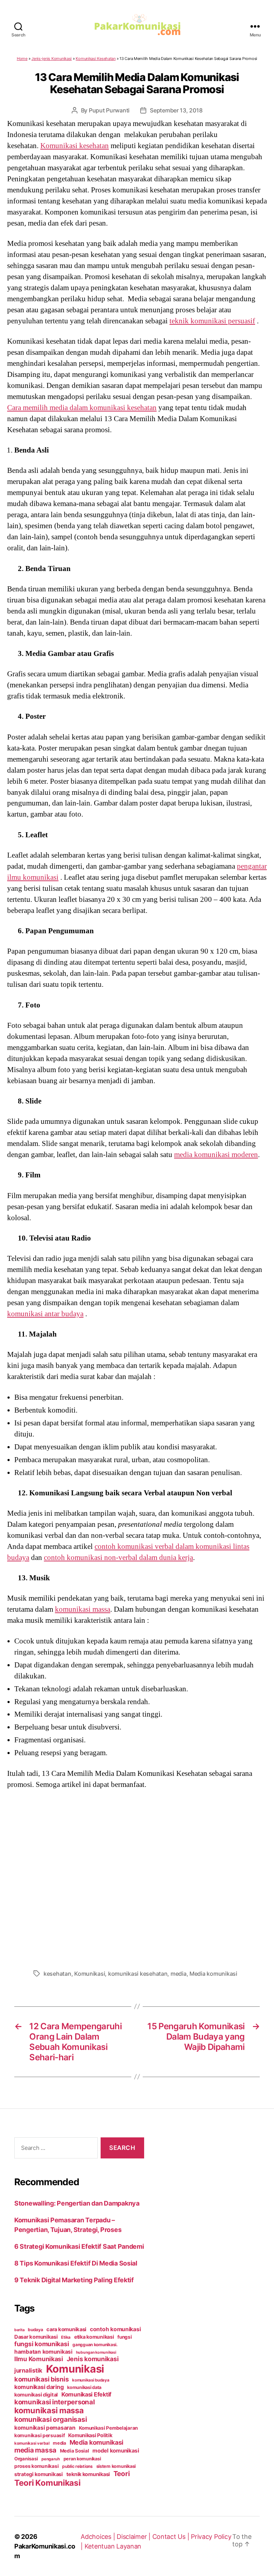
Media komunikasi (213, 1974)
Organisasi (26, 2459)
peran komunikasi (82, 2459)
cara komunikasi (66, 2329)
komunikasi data (84, 2387)
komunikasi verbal (32, 2443)
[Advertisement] (137, 1877)
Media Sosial (75, 2451)
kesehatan (57, 1974)
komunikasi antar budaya (45, 1314)
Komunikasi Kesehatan (96, 59)
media (179, 1974)
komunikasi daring (39, 2387)
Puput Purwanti (109, 110)
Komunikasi (90, 1974)
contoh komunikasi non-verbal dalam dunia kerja (118, 1557)
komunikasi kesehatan (138, 1974)
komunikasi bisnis (41, 2379)
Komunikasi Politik (90, 2435)
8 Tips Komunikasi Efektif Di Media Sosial (76, 2263)
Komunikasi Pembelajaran (108, 2428)
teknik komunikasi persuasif (212, 321)
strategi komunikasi (39, 2474)
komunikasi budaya (91, 2380)
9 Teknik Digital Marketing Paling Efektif (74, 2280)
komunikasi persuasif (40, 2435)
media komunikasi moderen (216, 1155)
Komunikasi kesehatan (75, 146)
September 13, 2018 (176, 110)
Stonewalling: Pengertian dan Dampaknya (77, 2203)
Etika (66, 2337)
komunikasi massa (83, 1609)
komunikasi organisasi (50, 2419)
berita (19, 2330)
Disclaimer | (135, 2537)
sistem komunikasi (116, 2466)
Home (22, 59)
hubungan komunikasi (96, 2352)
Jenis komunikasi (93, 2359)
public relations (77, 2466)
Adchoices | (99, 2537)
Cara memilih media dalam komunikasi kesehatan (82, 408)
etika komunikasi (94, 2337)
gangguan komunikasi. (95, 2345)
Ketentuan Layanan (113, 2546)
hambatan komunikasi (43, 2352)
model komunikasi (116, 2451)
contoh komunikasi (115, 2329)
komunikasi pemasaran (45, 2428)
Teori (122, 2474)
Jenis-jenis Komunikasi (52, 59)
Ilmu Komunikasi (39, 2359)
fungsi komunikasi (42, 2344)
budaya (35, 2330)
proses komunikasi (36, 2466)
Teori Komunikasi (47, 2483)
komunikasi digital (36, 2395)
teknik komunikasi (88, 2474)
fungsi (125, 2337)
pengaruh (51, 2459)
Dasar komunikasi (36, 2337)
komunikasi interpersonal (55, 2402)
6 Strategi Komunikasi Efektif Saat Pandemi (79, 2246)
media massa (35, 2450)
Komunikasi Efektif (86, 2394)
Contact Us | (172, 2537)
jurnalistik (28, 2370)
